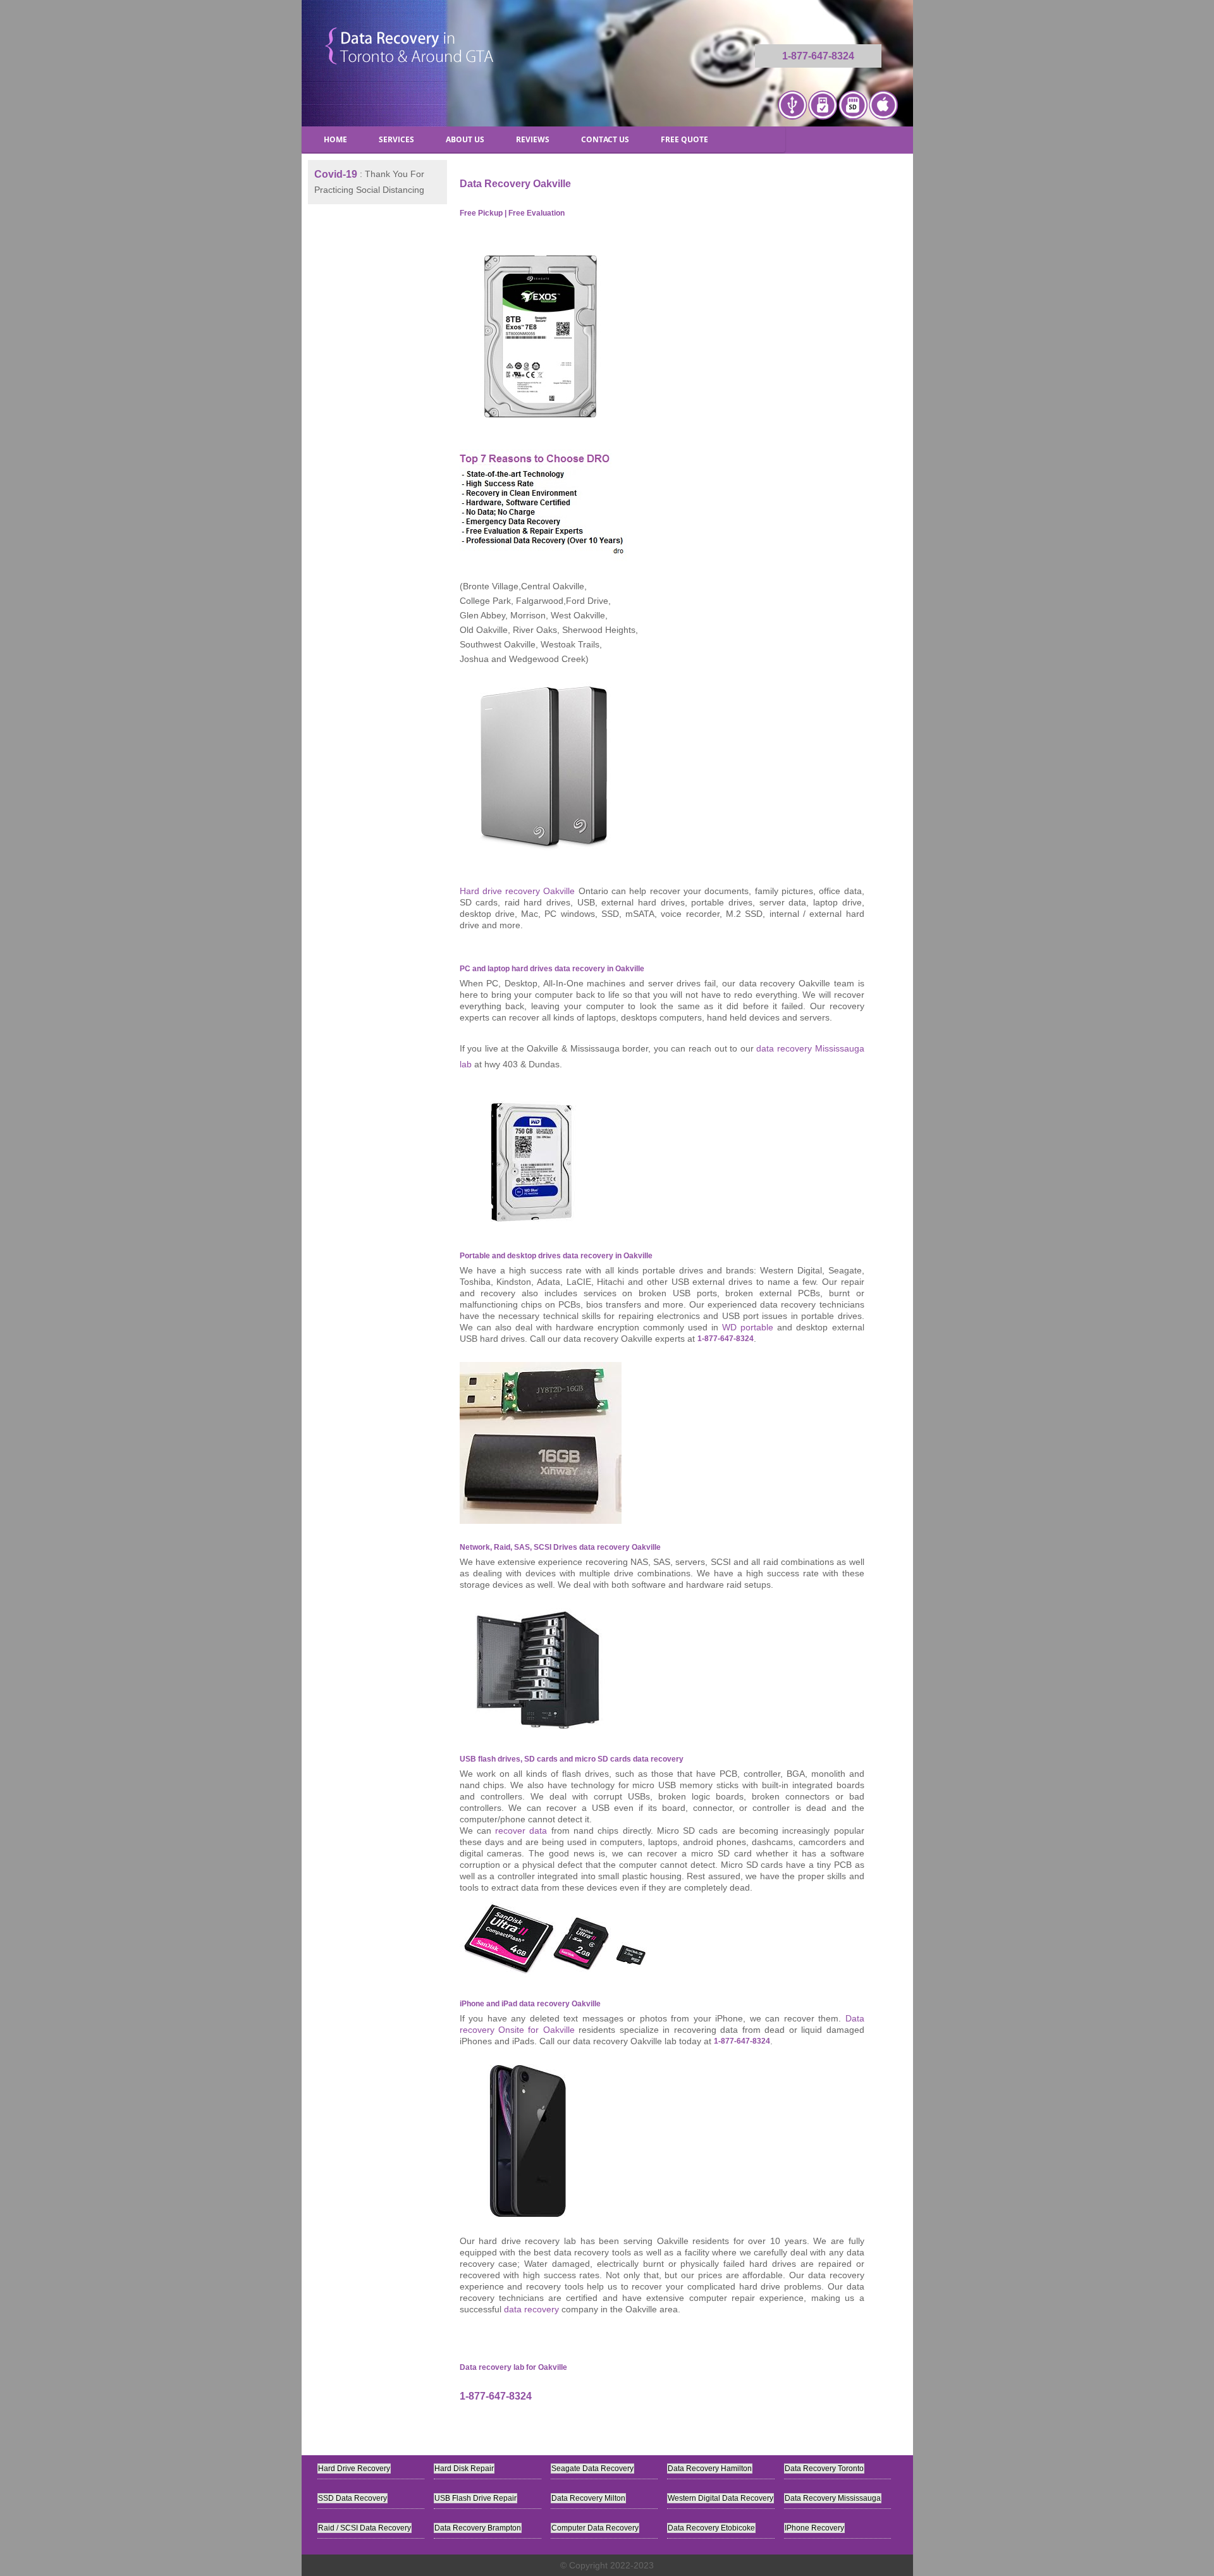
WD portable (748, 1327)
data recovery (531, 2309)
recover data (521, 1831)
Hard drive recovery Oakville (518, 891)
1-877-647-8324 (818, 56)
